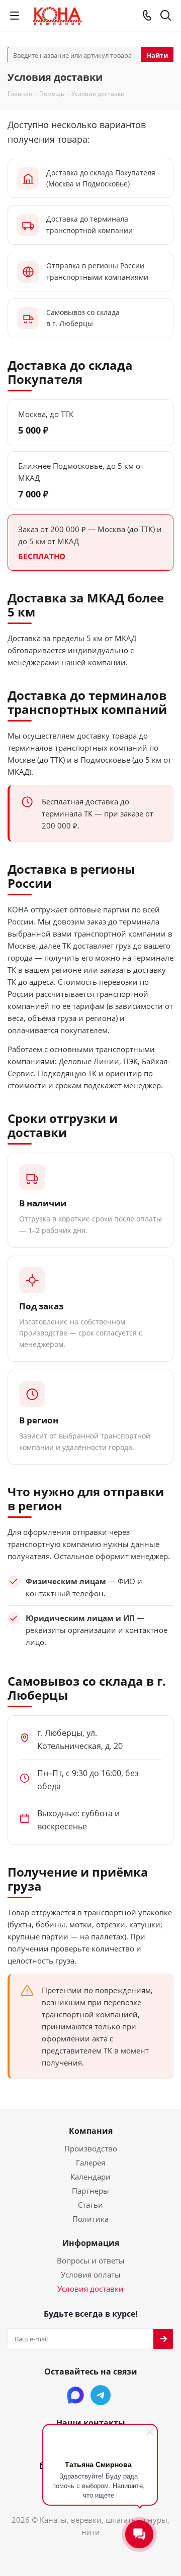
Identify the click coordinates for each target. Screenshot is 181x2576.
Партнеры (90, 2191)
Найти (157, 55)
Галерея (90, 2162)
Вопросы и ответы (91, 2260)
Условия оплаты (91, 2275)
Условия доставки (90, 2289)
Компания (91, 2131)
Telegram (101, 2395)
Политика (90, 2219)
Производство (91, 2148)
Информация (91, 2243)
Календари (90, 2177)
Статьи (90, 2205)
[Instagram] (75, 2395)
